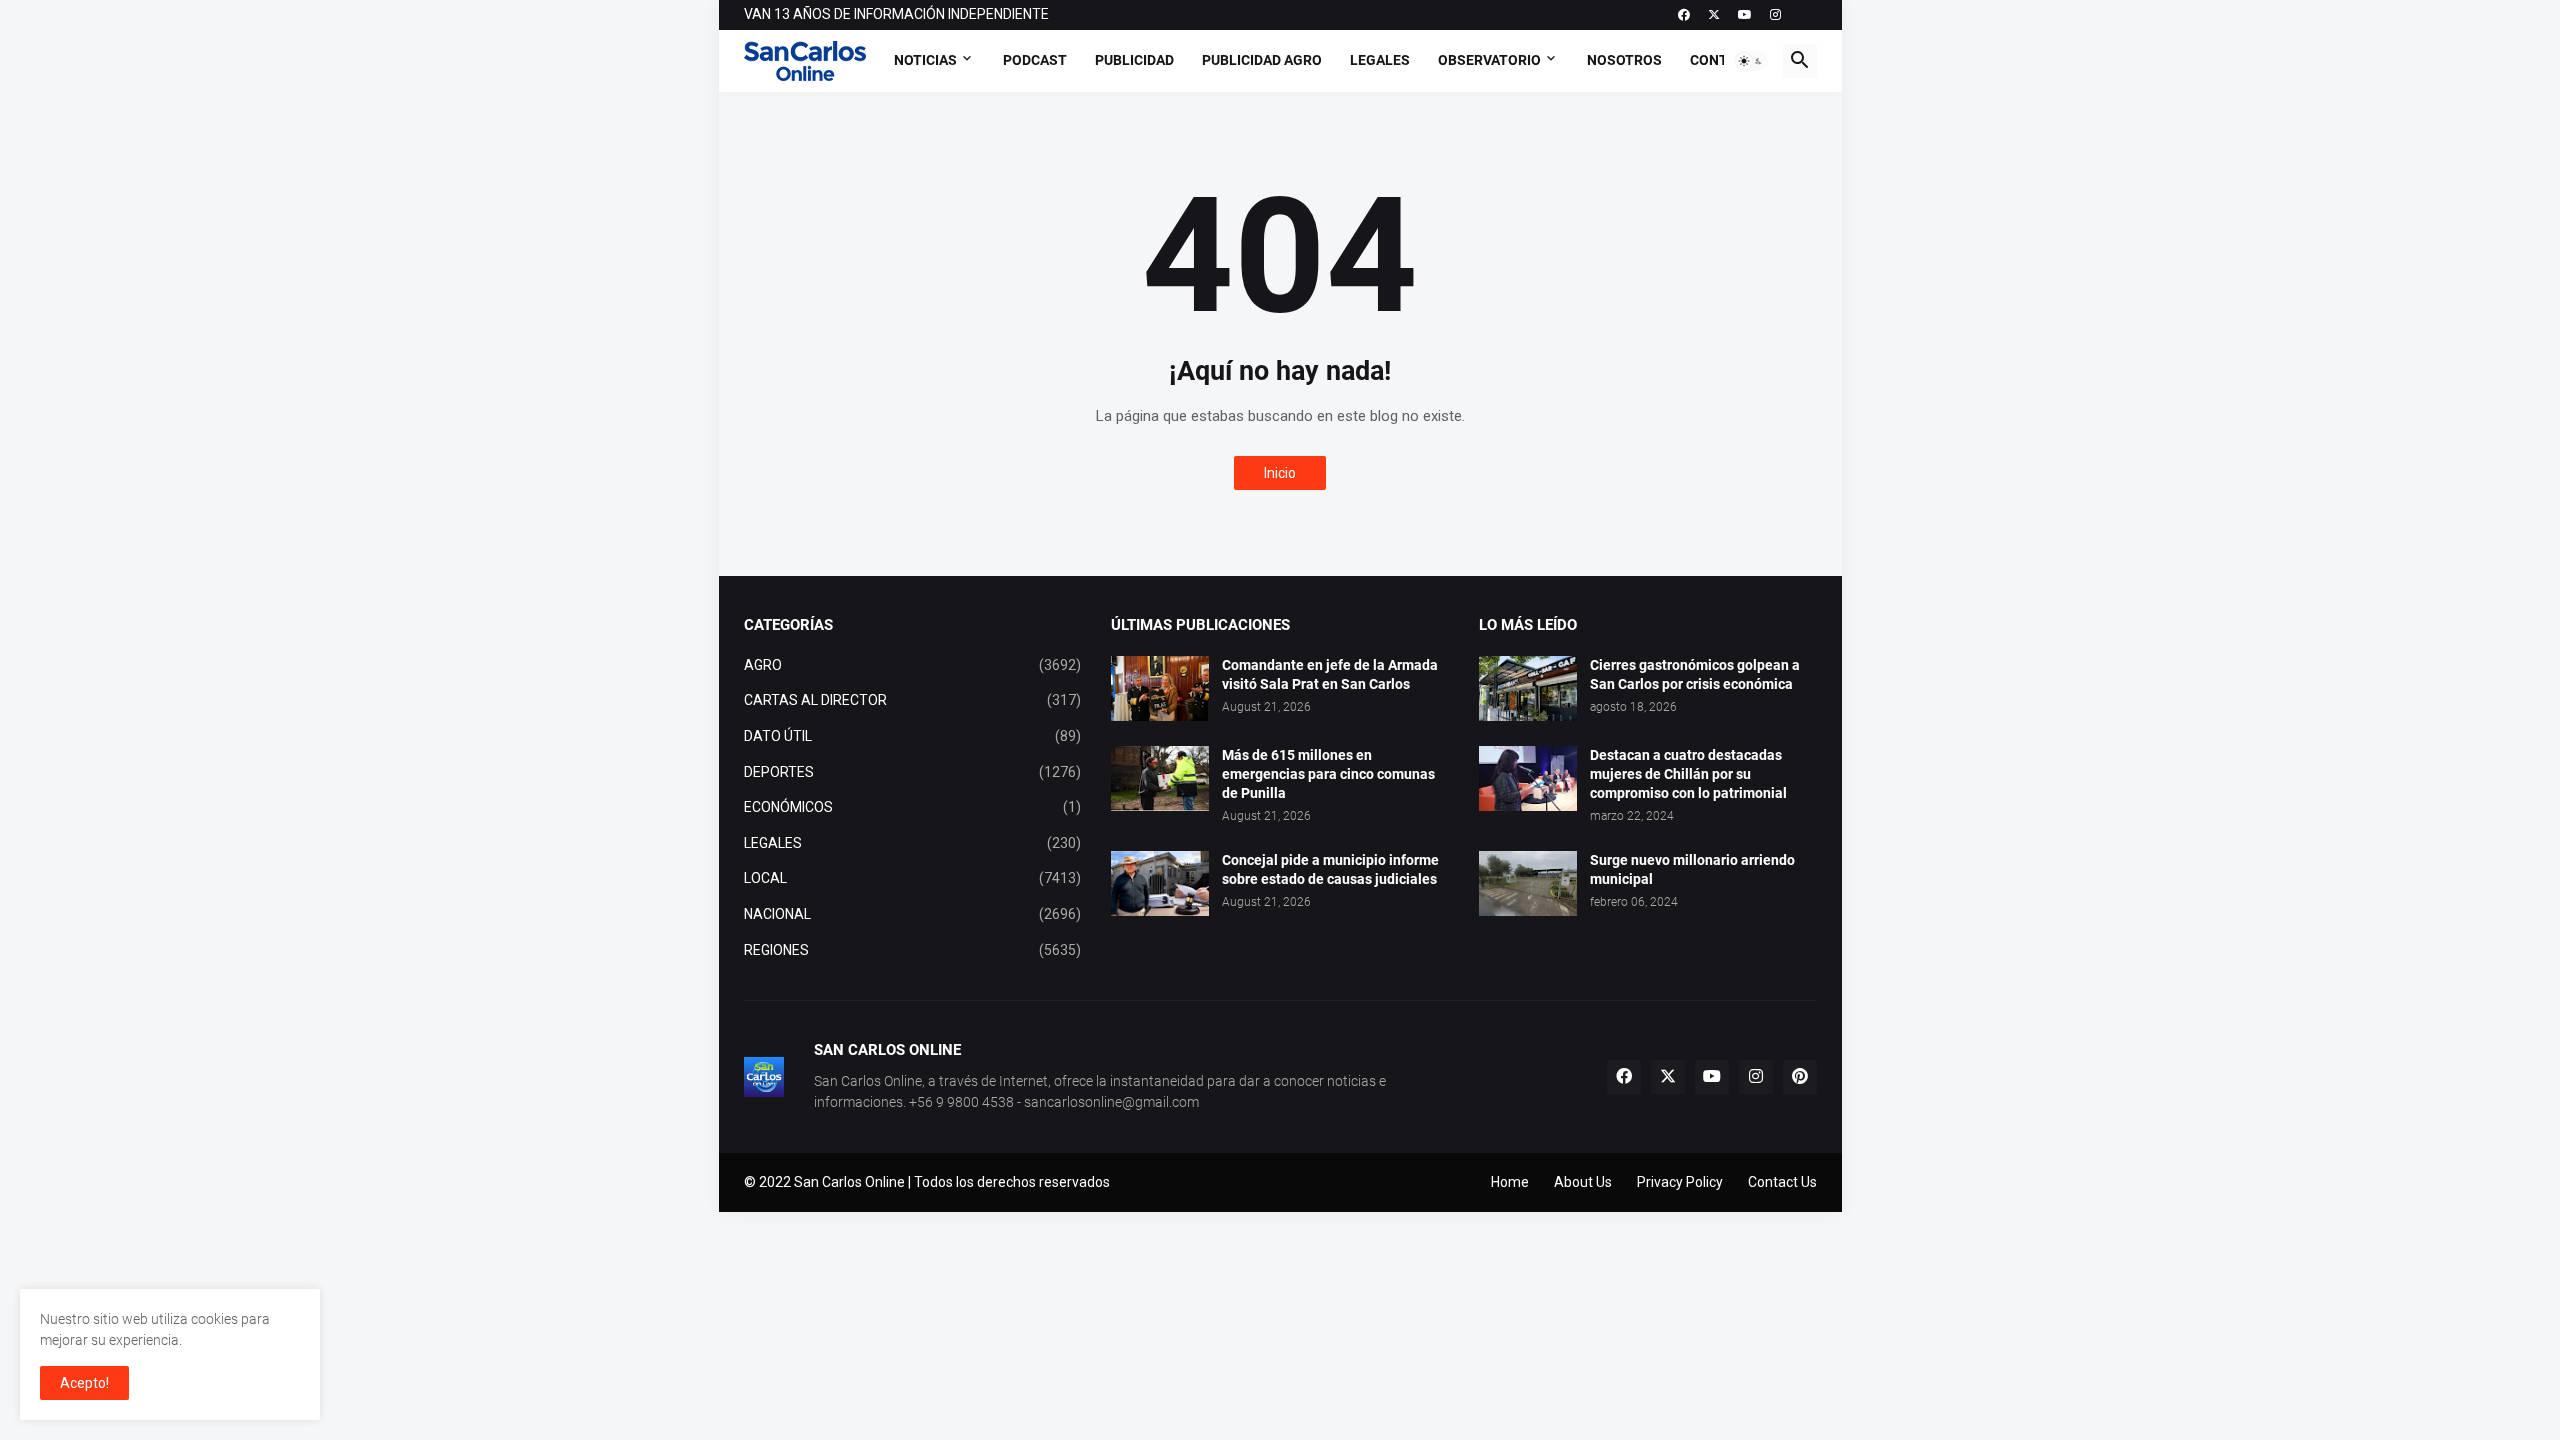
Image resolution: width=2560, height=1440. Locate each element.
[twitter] (1714, 15)
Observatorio (1489, 60)
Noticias (925, 60)
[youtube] (1745, 15)
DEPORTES (913, 772)
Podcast (1035, 60)
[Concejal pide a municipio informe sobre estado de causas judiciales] (1160, 883)
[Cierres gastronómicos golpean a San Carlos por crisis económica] (1528, 688)
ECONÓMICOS (913, 807)
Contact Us (1782, 1182)
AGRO (913, 665)
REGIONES (913, 950)
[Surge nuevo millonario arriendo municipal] (1528, 883)
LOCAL (913, 878)
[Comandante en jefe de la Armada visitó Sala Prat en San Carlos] (1160, 688)
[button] (1751, 61)
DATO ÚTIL (913, 736)
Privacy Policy (1680, 1182)
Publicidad (1134, 60)
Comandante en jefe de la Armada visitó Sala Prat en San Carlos (1330, 674)
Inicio (1280, 473)
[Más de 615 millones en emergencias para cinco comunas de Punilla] (1160, 778)
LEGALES (913, 843)
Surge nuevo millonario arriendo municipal (1692, 869)
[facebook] (1684, 15)
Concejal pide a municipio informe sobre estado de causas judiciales (1330, 869)
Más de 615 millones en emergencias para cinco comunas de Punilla (1328, 774)
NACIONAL (913, 914)
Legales (1380, 60)
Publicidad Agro (1262, 60)
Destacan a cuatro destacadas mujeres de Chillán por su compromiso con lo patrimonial (1688, 774)
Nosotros (1624, 60)
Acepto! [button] (84, 1383)
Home (1510, 1182)
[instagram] (1775, 15)
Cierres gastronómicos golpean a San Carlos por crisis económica (1695, 674)
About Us (1583, 1182)
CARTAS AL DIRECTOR (913, 700)
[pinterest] (1800, 1077)
